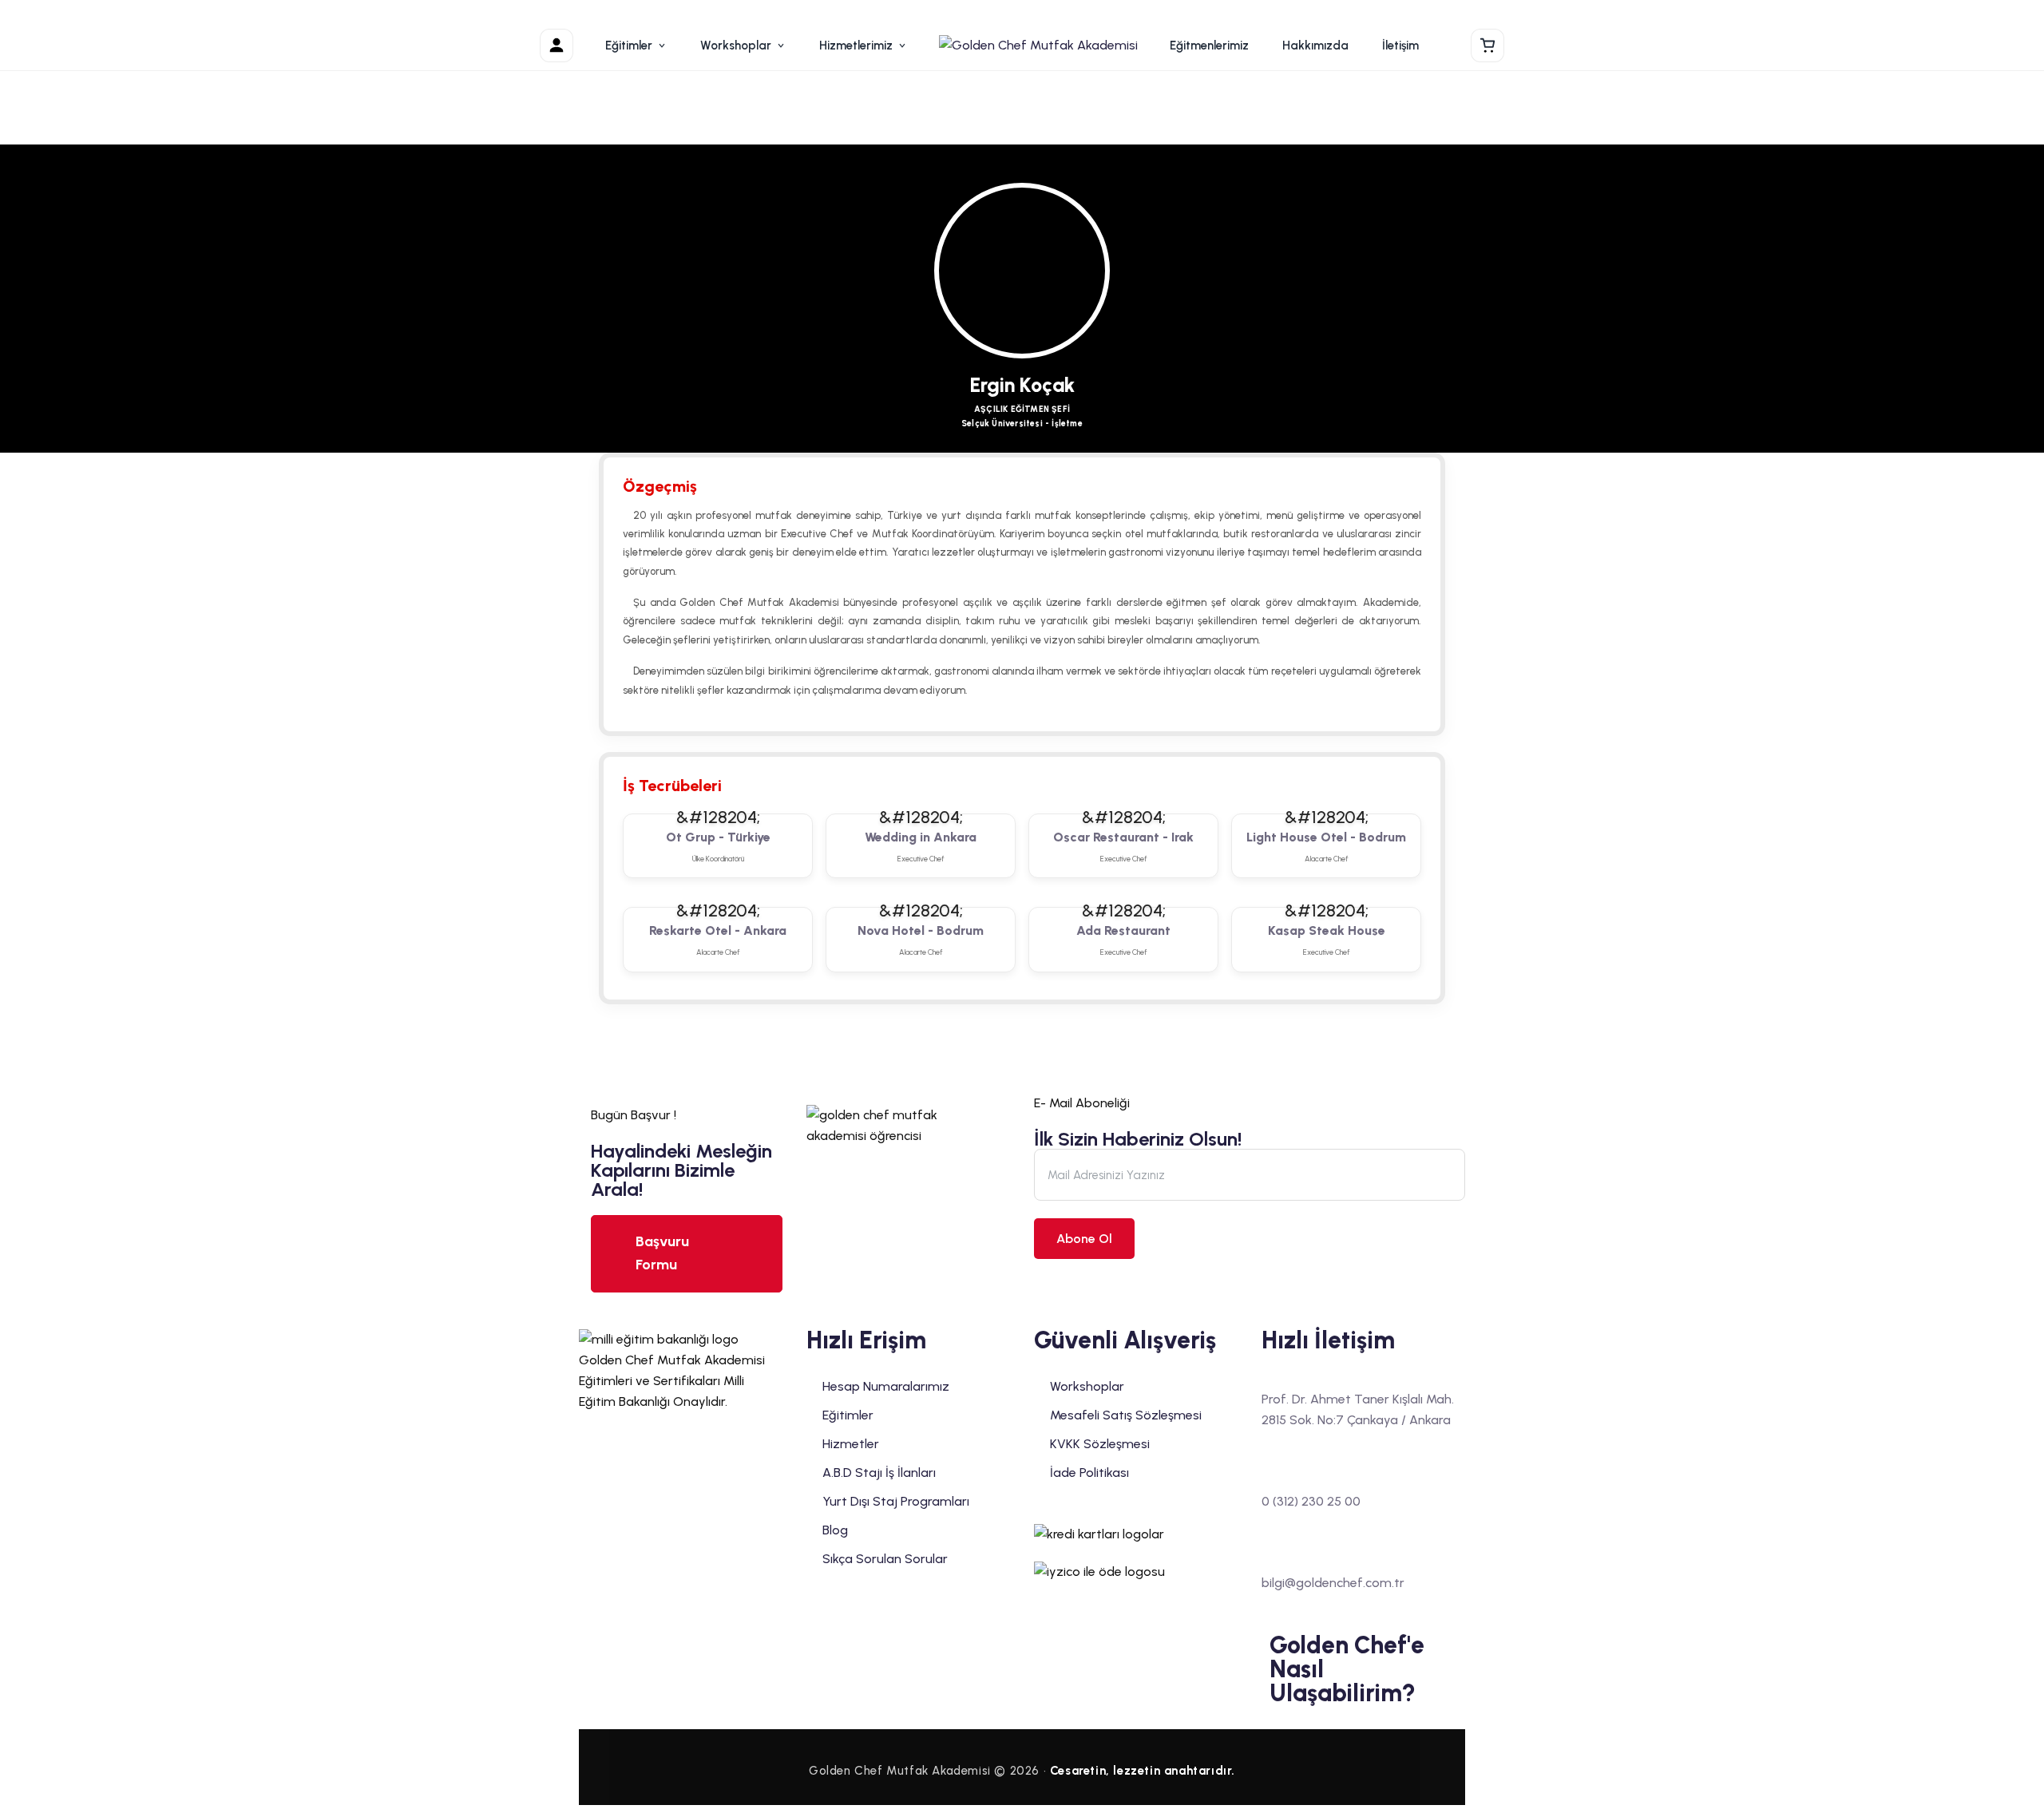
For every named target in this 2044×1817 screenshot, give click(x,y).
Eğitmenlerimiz (1209, 46)
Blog (835, 1530)
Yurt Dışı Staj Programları (896, 1501)
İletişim (1400, 46)
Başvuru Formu (662, 1253)
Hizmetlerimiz (856, 46)
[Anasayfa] (1038, 46)
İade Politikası (1089, 1473)
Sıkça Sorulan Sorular (885, 1559)
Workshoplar (736, 46)
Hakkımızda (1315, 46)
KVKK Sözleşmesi (1100, 1444)
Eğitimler (629, 46)
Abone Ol (1084, 1239)
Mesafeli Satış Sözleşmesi (1126, 1415)
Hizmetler (851, 1444)
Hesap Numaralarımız (886, 1386)
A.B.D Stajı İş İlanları (879, 1473)
